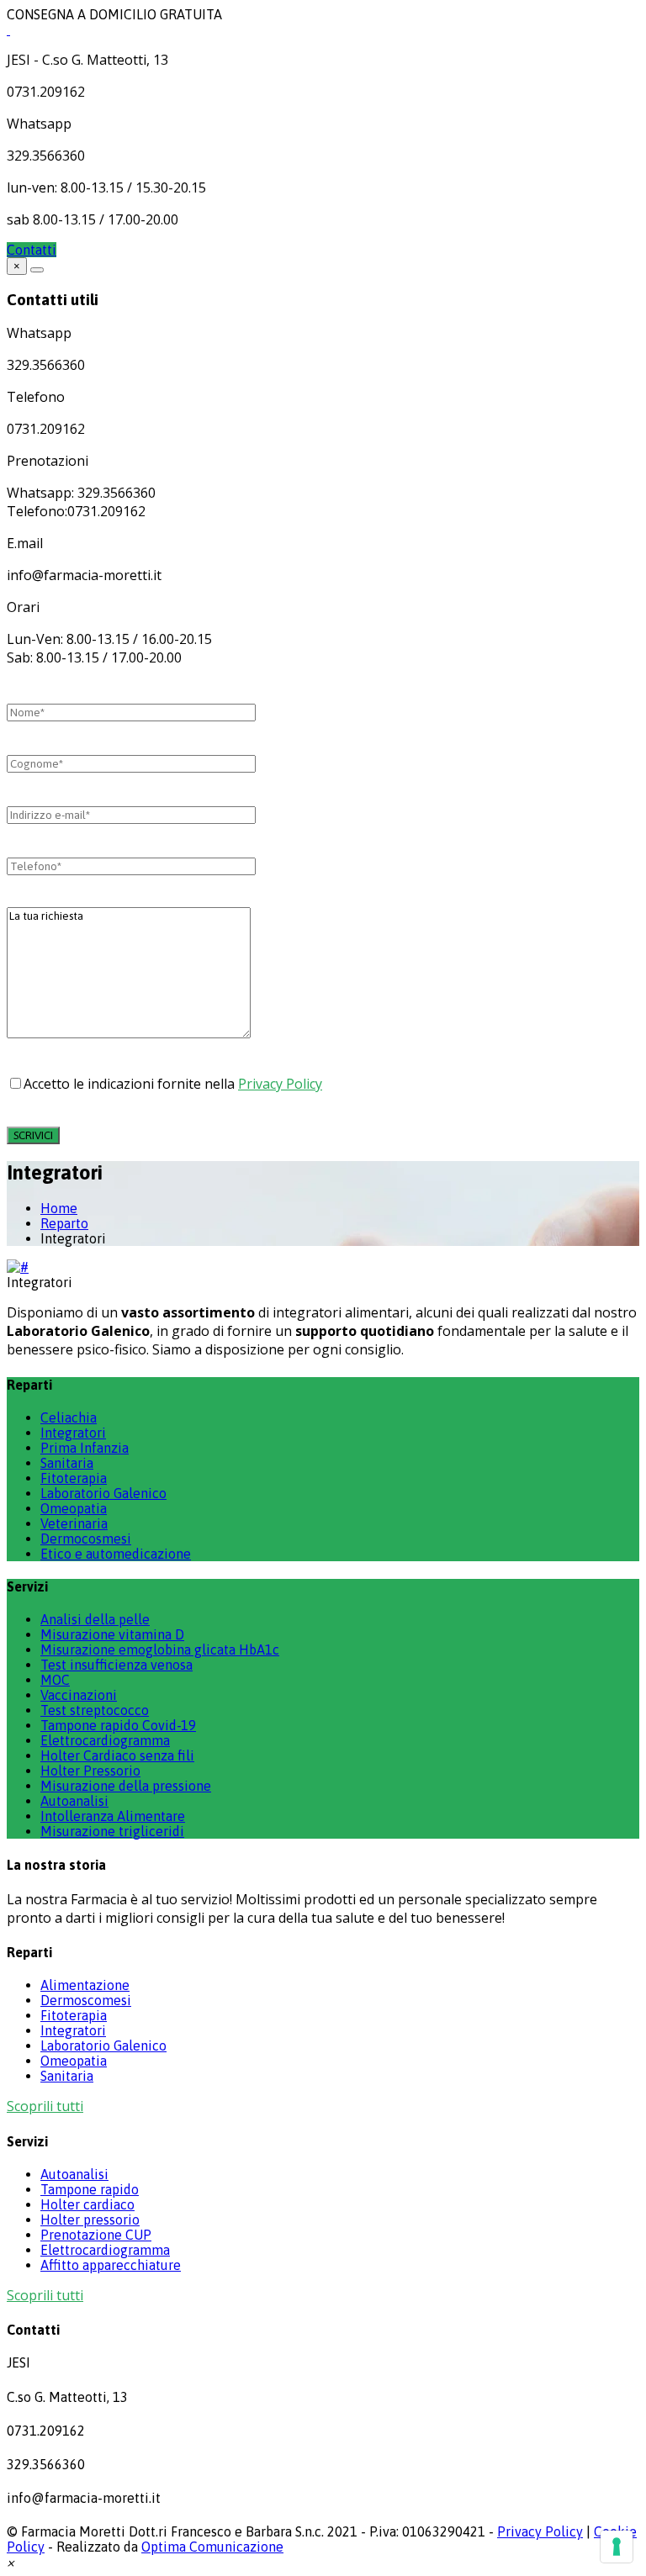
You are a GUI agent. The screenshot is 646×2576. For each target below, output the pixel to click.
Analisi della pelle (95, 1619)
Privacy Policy (280, 1084)
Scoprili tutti (45, 2106)
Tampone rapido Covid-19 (118, 1725)
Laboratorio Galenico (103, 1493)
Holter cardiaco (87, 2204)
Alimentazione (85, 1985)
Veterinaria (74, 1523)
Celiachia (69, 1417)
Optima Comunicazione (212, 2547)
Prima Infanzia (85, 1448)
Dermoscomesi (86, 2000)
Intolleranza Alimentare (113, 1816)
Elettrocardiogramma (105, 1740)
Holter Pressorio (90, 1771)
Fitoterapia (74, 1478)
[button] (11, 2562)
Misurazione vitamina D (112, 1634)
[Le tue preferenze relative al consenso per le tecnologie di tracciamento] (617, 2547)
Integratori (73, 1433)
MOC (55, 1680)
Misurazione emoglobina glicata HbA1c (160, 1650)
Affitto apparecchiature (111, 2265)
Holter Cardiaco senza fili (117, 1755)
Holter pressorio (90, 2220)
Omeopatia (74, 1508)
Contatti (32, 250)
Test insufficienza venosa (116, 1665)
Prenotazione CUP (96, 2235)
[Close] (37, 270)
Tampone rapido (90, 2189)
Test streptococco (95, 1710)
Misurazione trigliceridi (112, 1831)
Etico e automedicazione (116, 1554)
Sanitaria (67, 1463)
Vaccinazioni (79, 1695)
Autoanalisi (74, 1801)
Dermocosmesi (86, 1539)
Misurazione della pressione (126, 1786)
